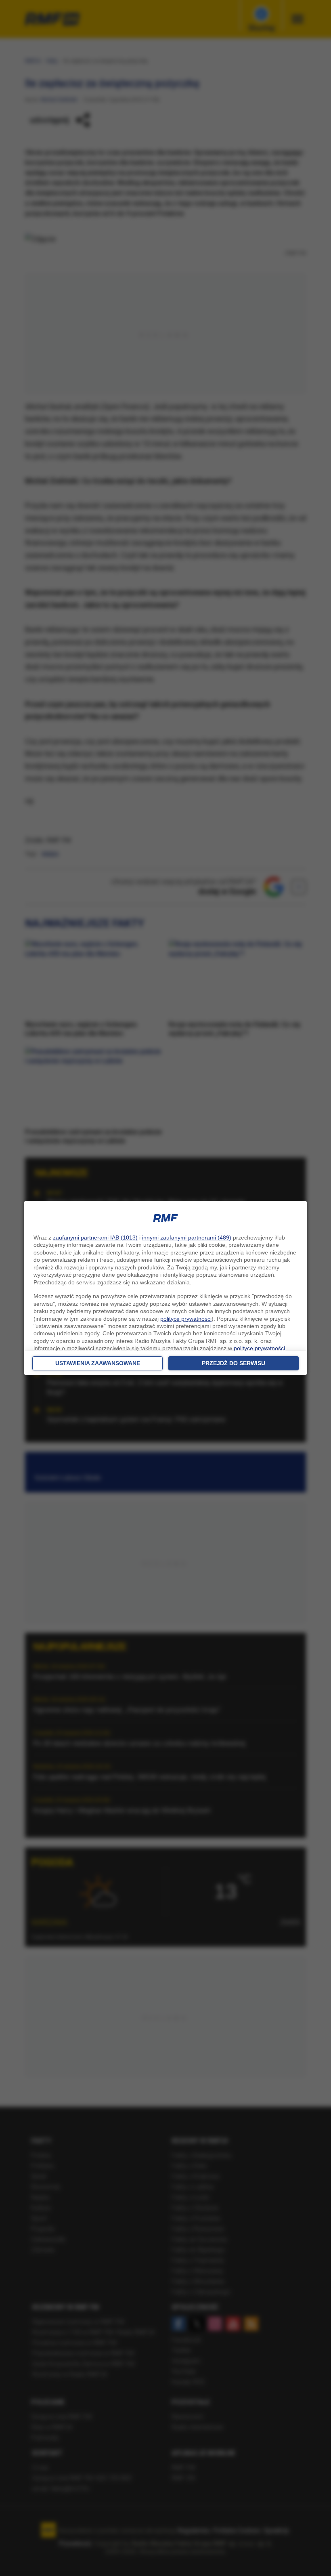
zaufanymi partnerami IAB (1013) (95, 1238)
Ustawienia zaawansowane (98, 1363)
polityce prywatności (186, 1319)
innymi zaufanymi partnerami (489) (187, 1238)
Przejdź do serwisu (234, 1363)
